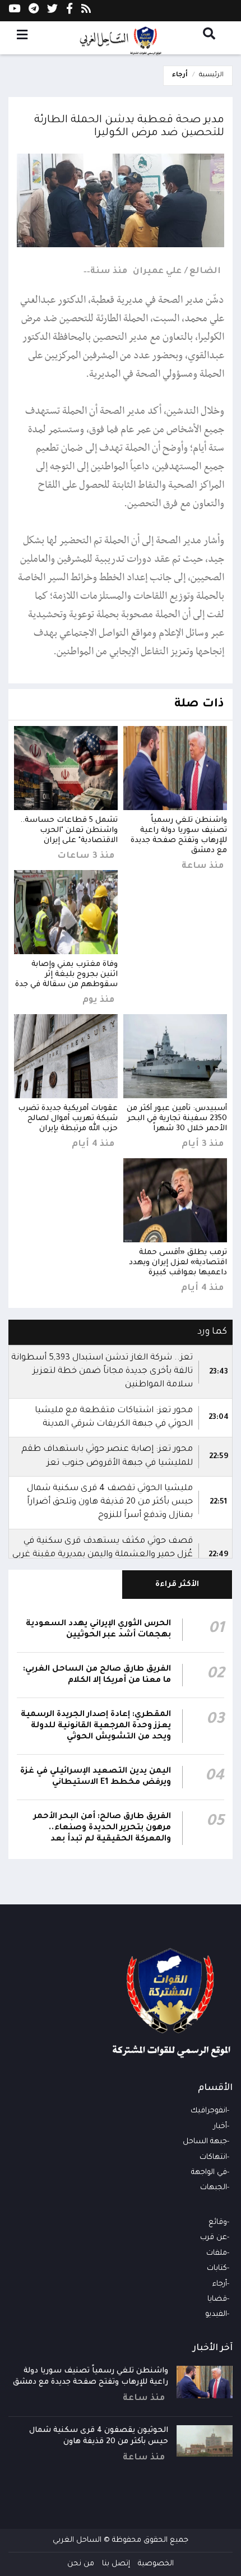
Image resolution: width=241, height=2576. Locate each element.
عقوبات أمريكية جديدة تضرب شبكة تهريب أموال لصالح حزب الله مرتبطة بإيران (68, 1119)
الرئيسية (211, 75)
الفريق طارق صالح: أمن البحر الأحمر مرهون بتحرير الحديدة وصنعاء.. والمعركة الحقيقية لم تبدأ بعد (102, 1828)
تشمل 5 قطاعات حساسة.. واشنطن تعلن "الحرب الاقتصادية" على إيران (69, 831)
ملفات (217, 2253)
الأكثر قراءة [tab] (177, 1585)
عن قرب (214, 2238)
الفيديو (216, 2314)
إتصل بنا (116, 2564)
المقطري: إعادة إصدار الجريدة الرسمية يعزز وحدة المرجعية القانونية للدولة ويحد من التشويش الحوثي (96, 1726)
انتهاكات (213, 2158)
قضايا (217, 2299)
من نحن (81, 2564)
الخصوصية (156, 2564)
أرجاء (180, 75)
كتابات (217, 2269)
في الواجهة (209, 2173)
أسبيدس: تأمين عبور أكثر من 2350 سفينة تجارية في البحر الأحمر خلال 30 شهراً (177, 1119)
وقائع (218, 2223)
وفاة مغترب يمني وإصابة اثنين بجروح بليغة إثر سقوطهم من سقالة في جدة (66, 975)
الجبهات (214, 2188)
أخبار (220, 2127)
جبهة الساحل (205, 2142)
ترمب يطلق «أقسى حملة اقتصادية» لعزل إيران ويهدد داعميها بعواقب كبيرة (178, 1263)
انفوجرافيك (209, 2111)
